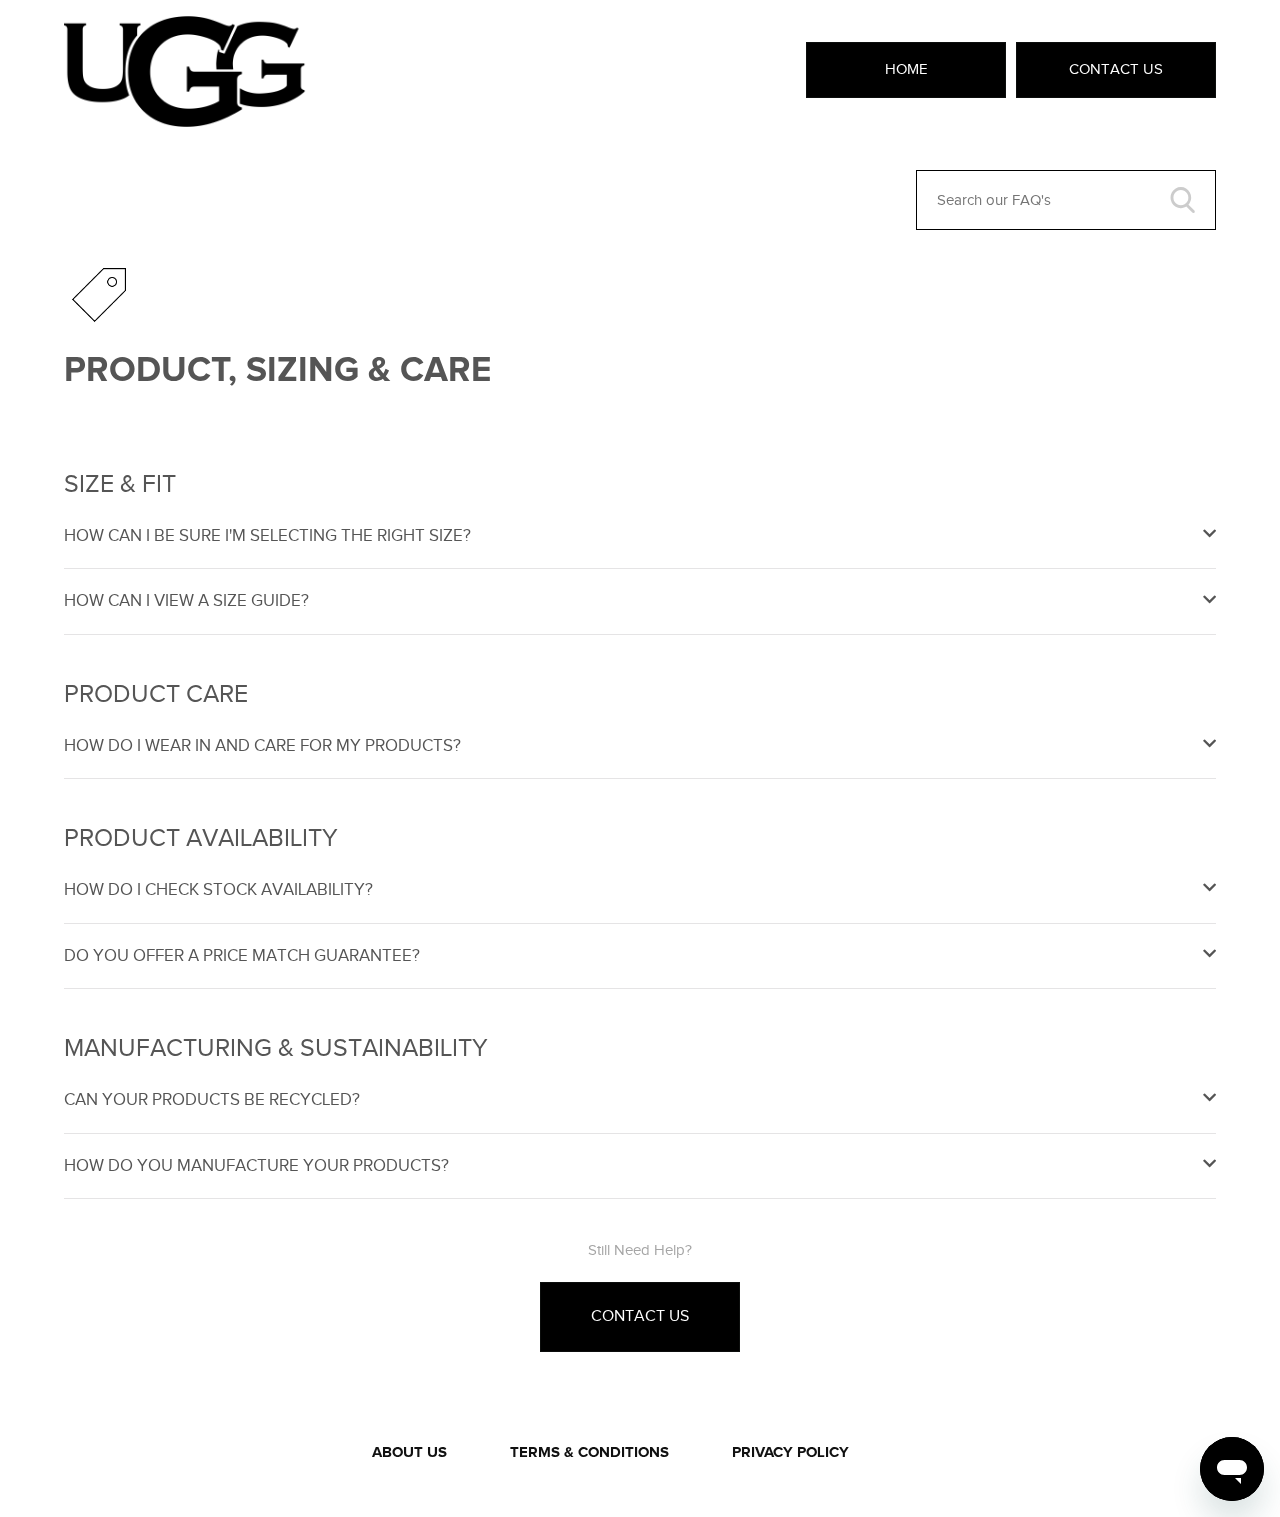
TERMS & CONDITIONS (589, 1452)
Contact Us (1116, 69)
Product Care (156, 693)
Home (906, 69)
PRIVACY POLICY (790, 1452)
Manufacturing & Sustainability (276, 1047)
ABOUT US (409, 1452)
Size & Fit (120, 483)
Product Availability (201, 837)
